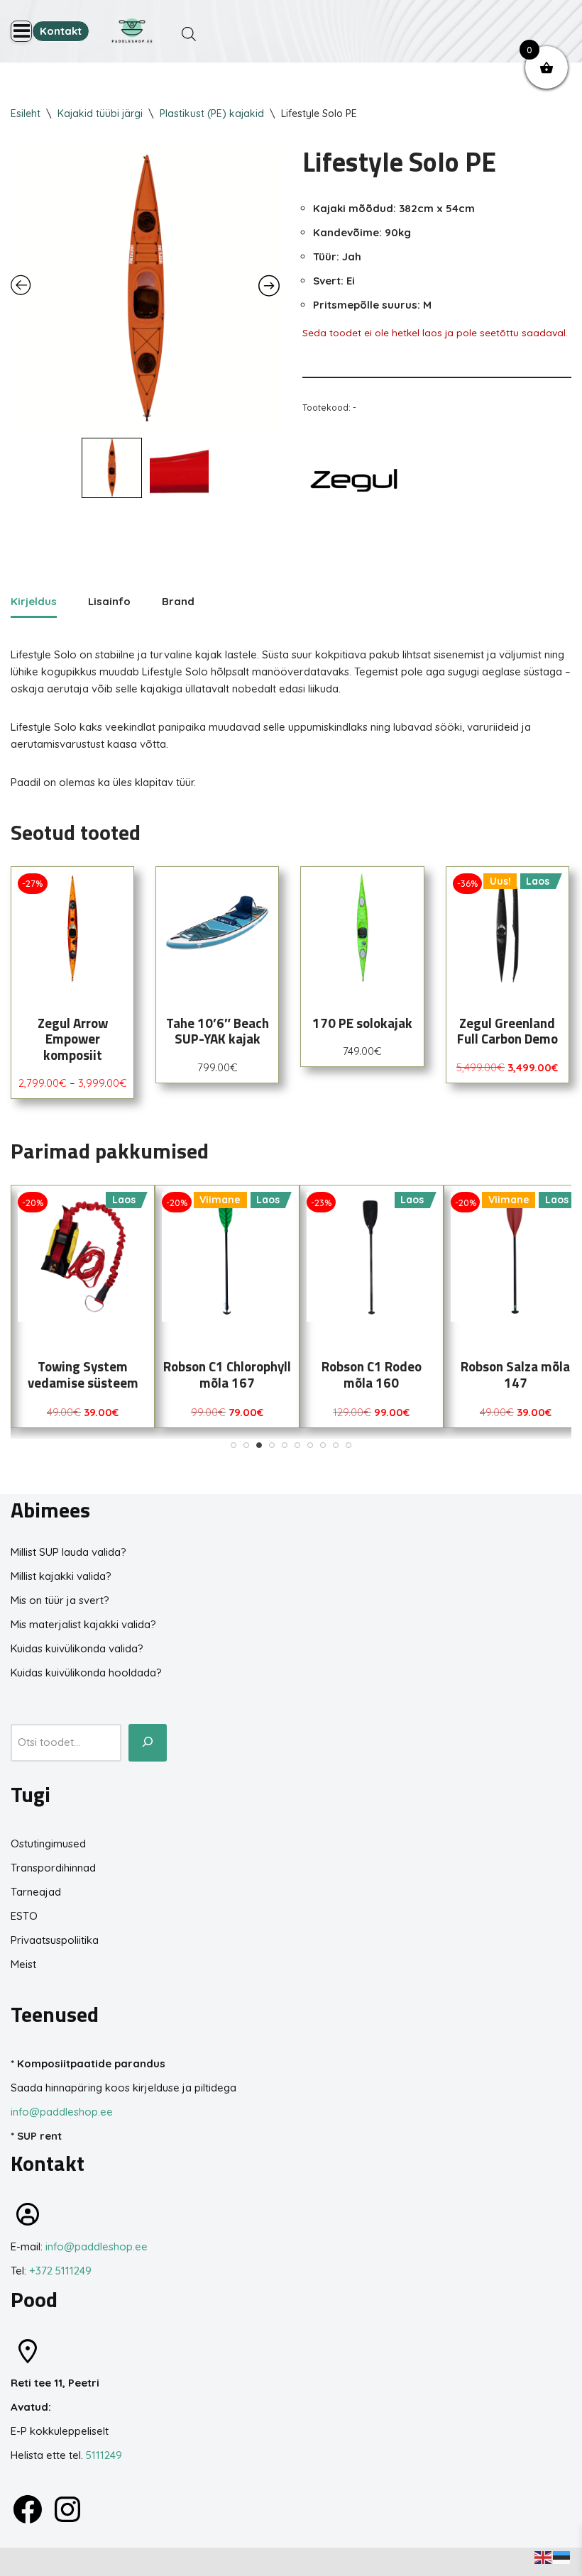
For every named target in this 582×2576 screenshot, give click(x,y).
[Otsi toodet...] (148, 1743)
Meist (23, 1964)
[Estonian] (562, 2556)
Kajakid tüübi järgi (100, 114)
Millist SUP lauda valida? (68, 1552)
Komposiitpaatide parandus (91, 2063)
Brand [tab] (178, 601)
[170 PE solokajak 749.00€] (362, 928)
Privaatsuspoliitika (55, 1940)
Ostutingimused (48, 1843)
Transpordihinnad (53, 1868)
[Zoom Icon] (145, 288)
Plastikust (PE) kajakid (212, 114)
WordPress (134, 2561)
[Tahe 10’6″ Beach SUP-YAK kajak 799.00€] (217, 928)
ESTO (24, 1916)
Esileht (26, 114)
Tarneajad (36, 1892)
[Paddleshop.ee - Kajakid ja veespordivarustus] (132, 31)
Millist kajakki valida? (61, 1576)
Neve (23, 2561)
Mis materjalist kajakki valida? (83, 1624)
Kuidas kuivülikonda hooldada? (86, 1673)
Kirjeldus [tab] (34, 601)
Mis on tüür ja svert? (60, 1600)
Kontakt (61, 31)
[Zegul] (356, 483)
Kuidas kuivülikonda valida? (77, 1648)
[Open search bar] (189, 34)
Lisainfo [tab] (109, 601)
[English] (544, 2556)
